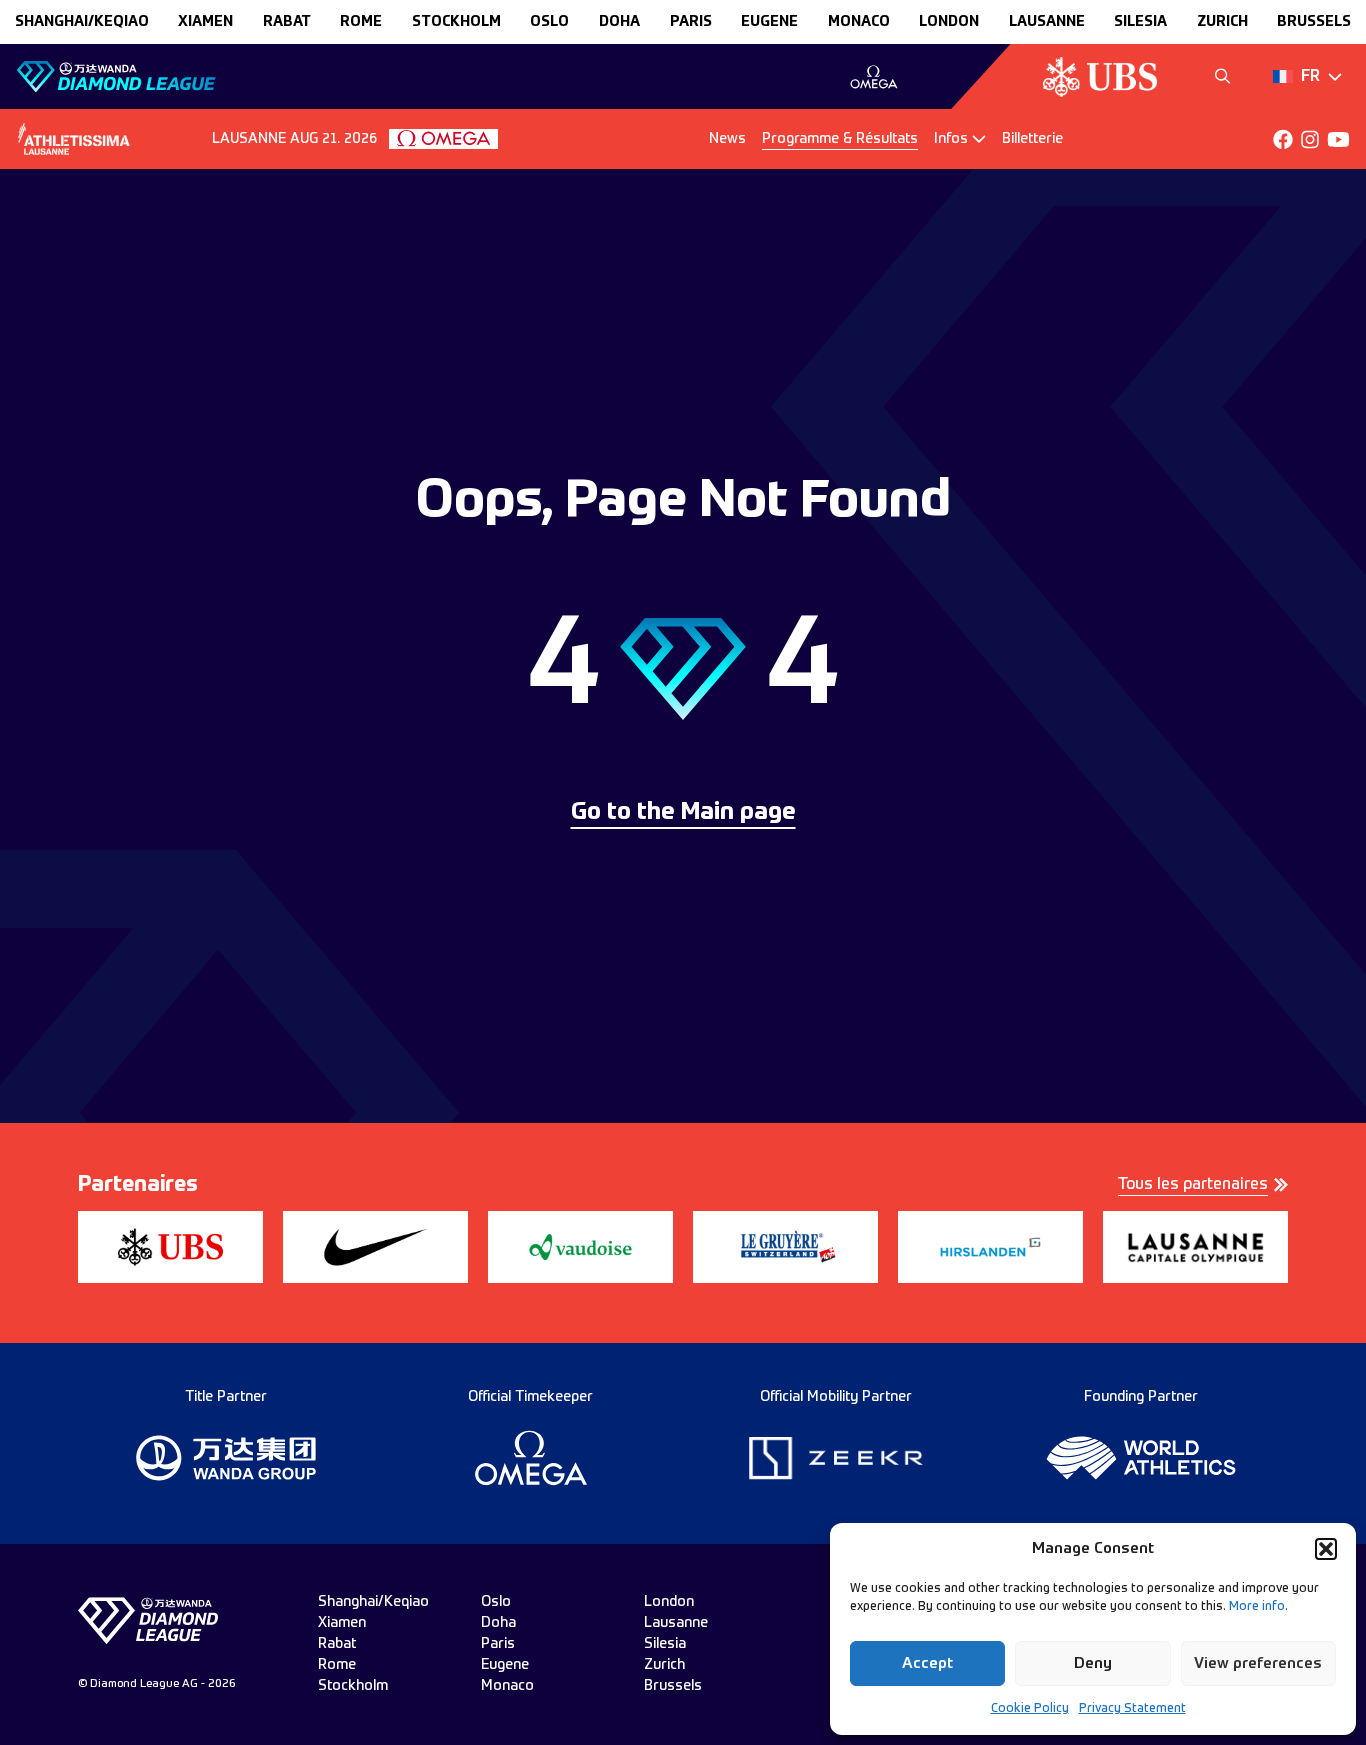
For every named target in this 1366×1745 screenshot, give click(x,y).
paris (691, 22)
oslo (549, 22)
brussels (1314, 22)
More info (1257, 1607)
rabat (287, 22)
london (949, 22)
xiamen (205, 22)
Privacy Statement (1132, 1709)
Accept (927, 1663)
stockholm (456, 22)
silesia (1140, 22)
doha (619, 22)
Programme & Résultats (840, 139)
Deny (1093, 1663)
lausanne (1047, 22)
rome (361, 22)
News (727, 139)
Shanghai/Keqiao (82, 22)
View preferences (1258, 1663)
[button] (1326, 1549)
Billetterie (1032, 139)
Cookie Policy (1030, 1709)
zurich (1222, 22)
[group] (873, 77)
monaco (859, 22)
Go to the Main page (683, 813)
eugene (769, 22)
